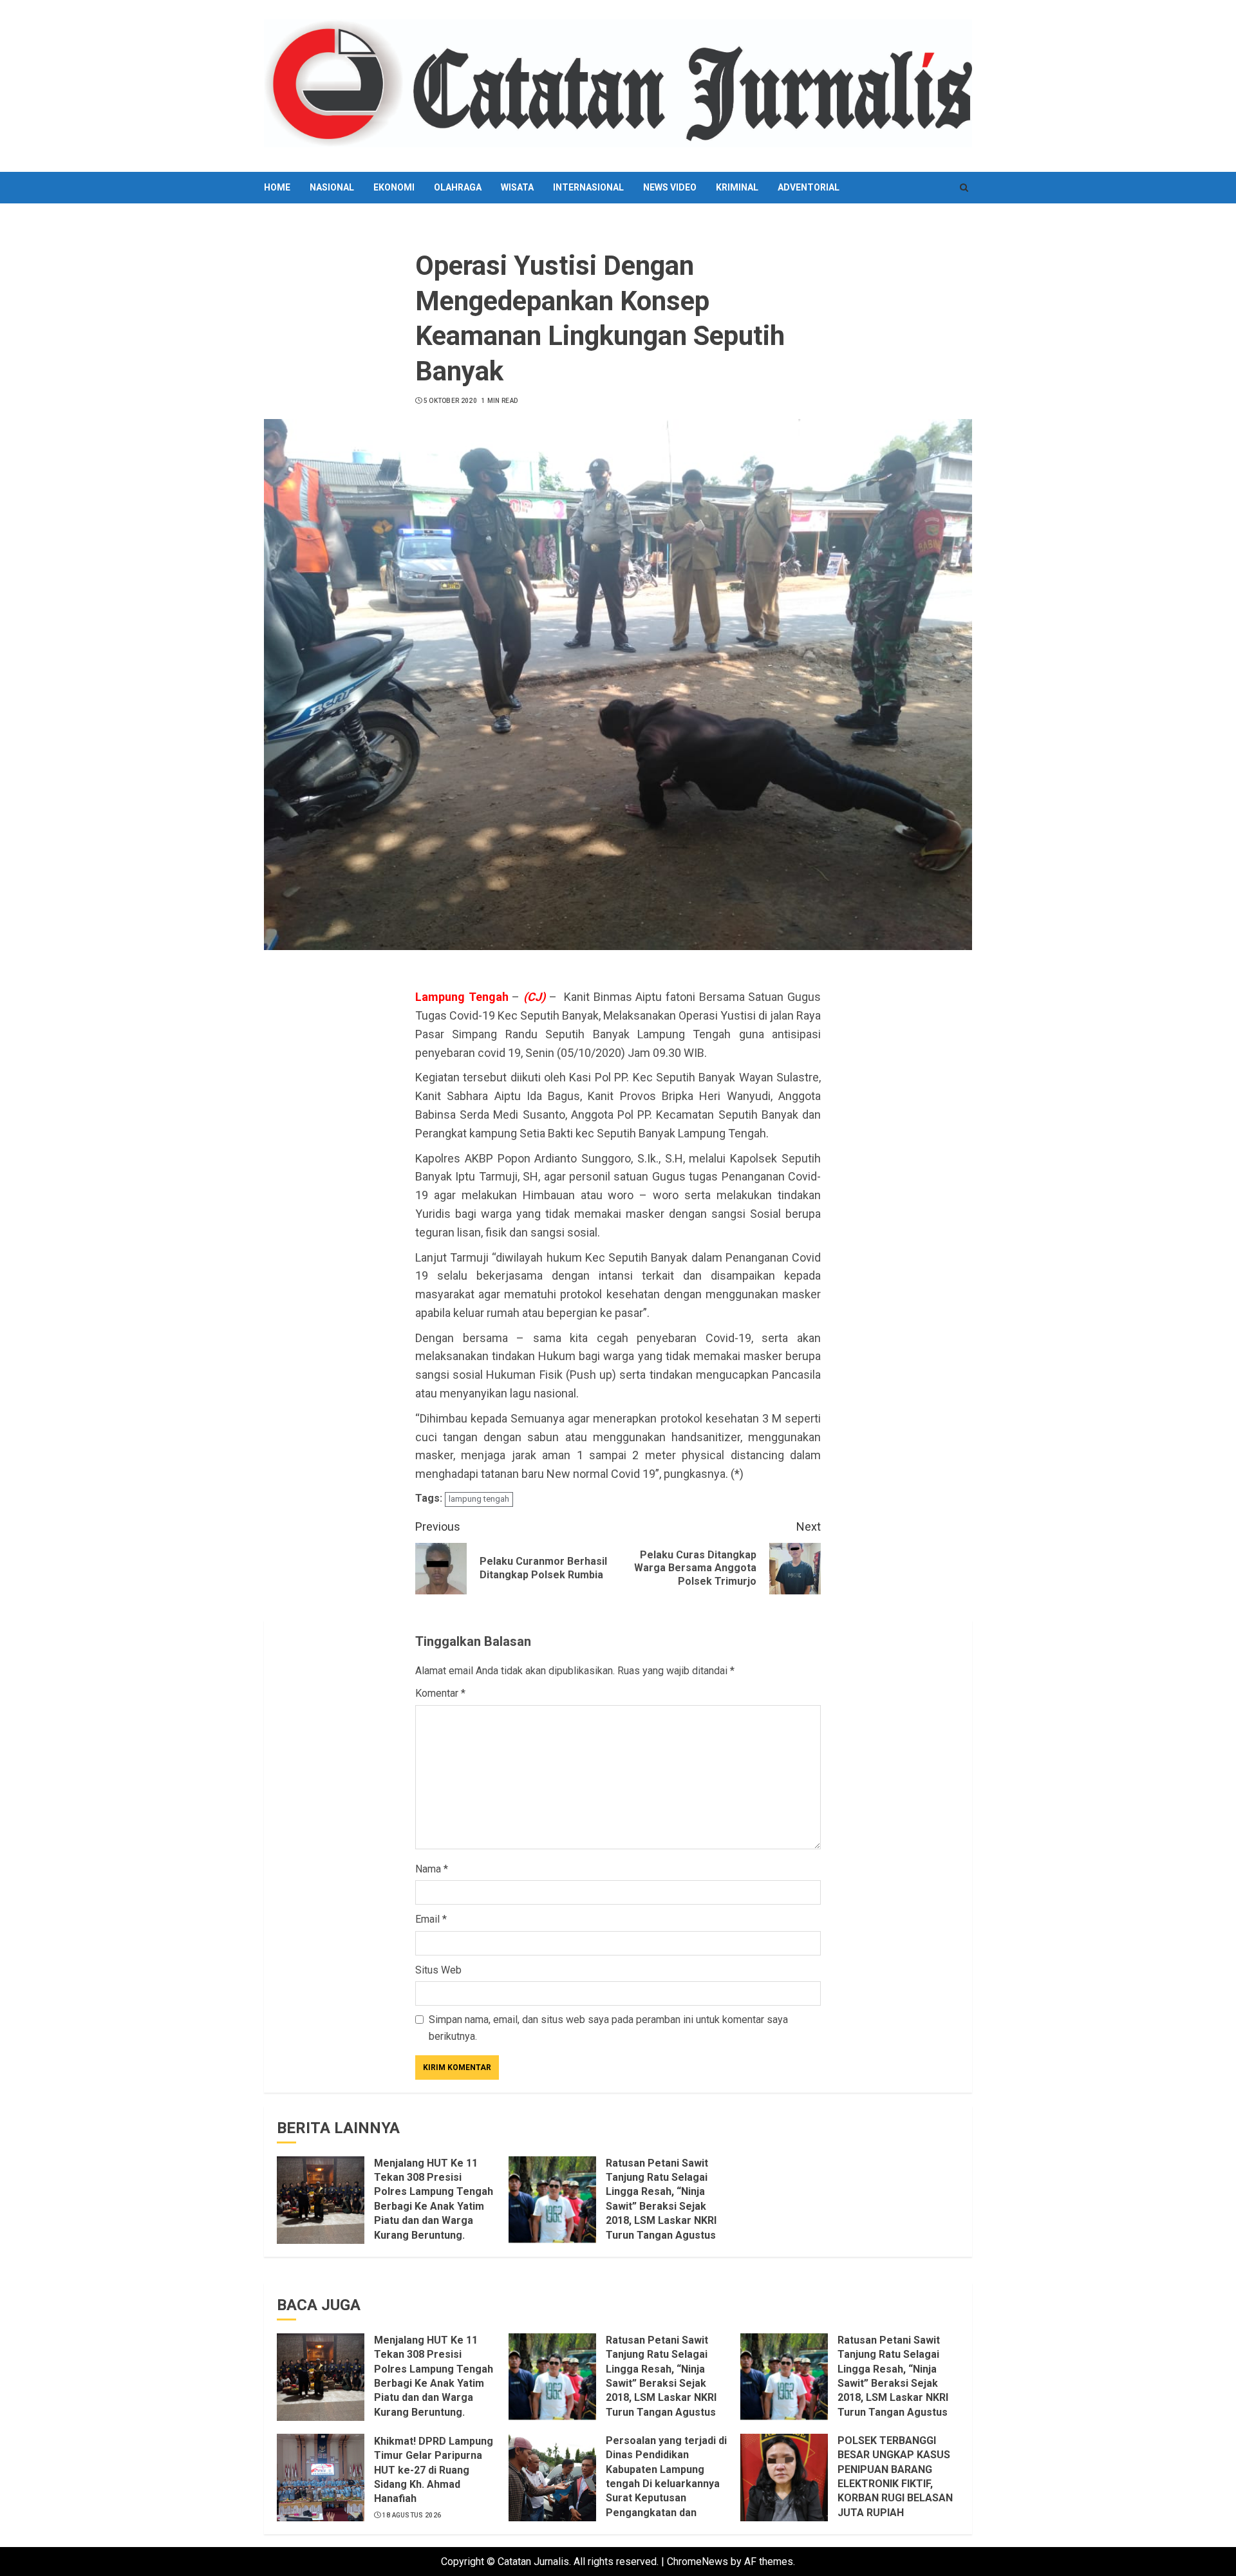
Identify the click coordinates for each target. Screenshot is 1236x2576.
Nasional (332, 187)
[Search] (964, 188)
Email (431, 1919)
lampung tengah (479, 1499)
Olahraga (458, 187)
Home (277, 187)
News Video (670, 187)
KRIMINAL (737, 187)
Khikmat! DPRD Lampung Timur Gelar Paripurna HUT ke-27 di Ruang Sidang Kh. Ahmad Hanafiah (434, 2470)
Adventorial (809, 187)
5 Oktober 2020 (450, 401)
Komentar (440, 1693)
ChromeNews (698, 2562)
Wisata (517, 187)
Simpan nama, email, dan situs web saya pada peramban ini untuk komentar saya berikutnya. (608, 2028)
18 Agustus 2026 (412, 2515)
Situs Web (438, 1970)
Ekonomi (394, 187)
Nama (432, 1869)
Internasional (588, 187)
